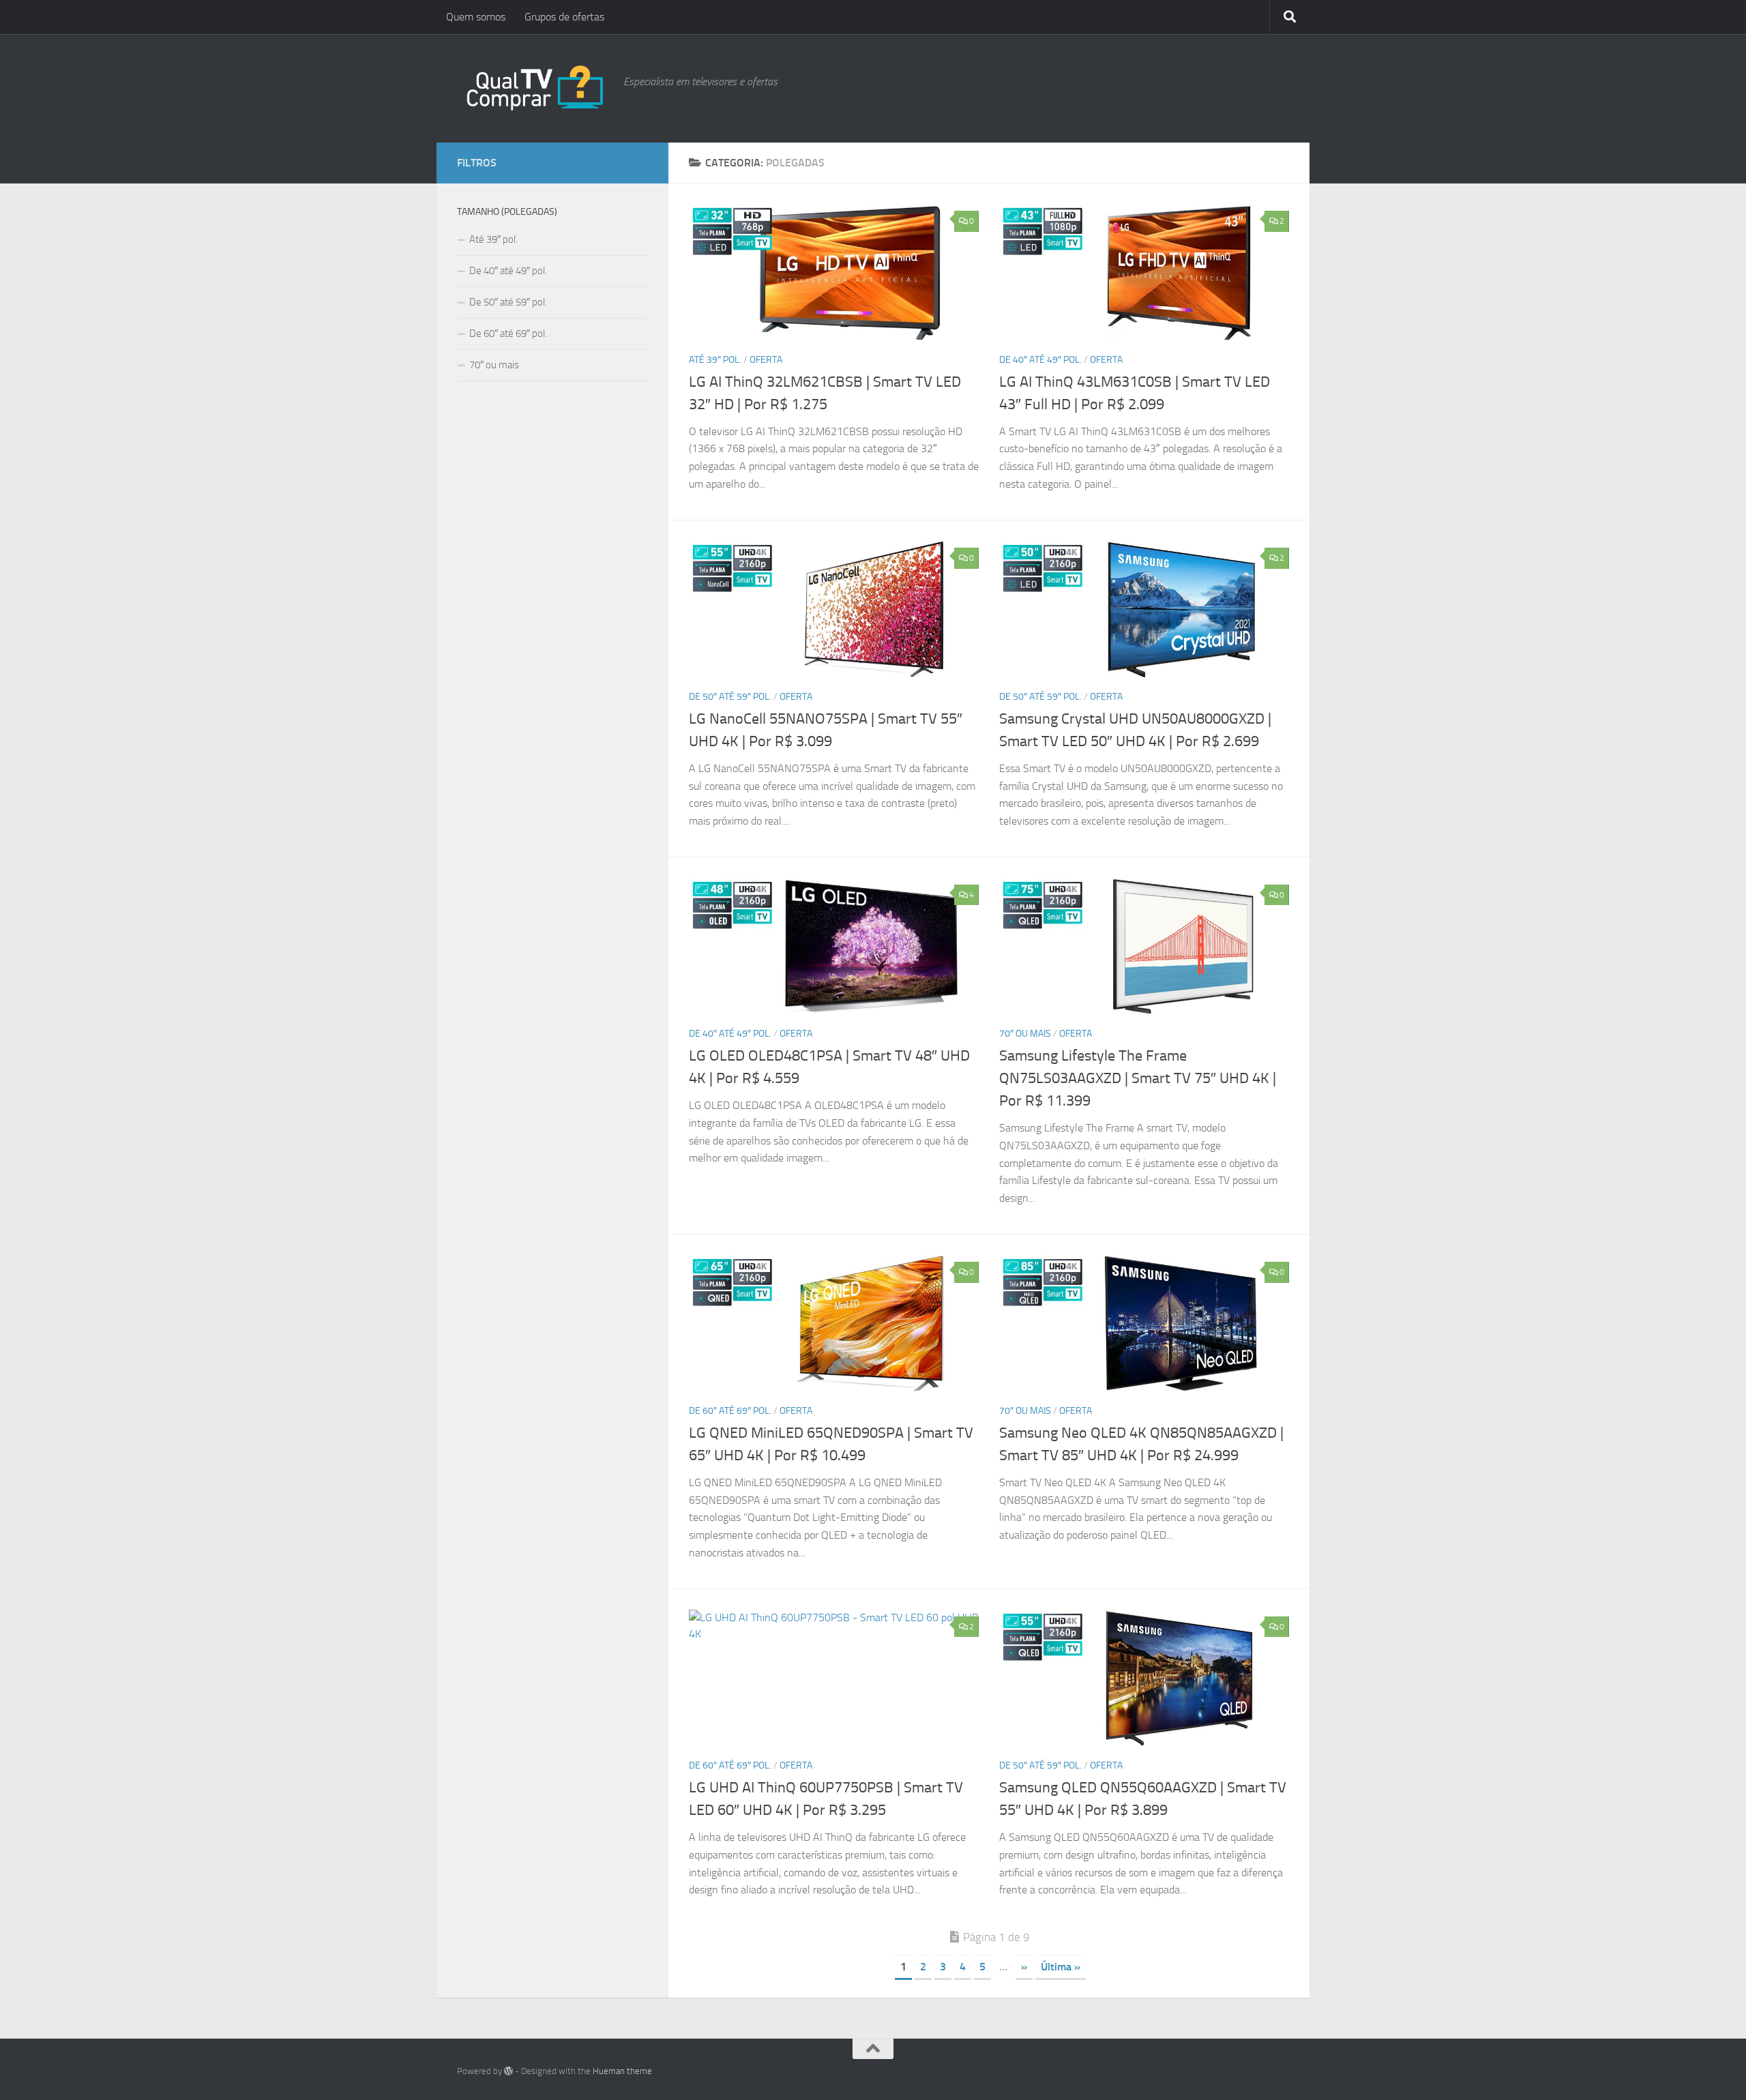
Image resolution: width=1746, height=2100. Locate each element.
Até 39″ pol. (715, 360)
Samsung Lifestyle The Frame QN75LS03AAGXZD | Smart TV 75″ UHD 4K (1138, 1078)
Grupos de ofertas (564, 17)
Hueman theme (622, 2071)
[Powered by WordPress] (508, 2071)
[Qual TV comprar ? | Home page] (533, 88)
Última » (1061, 1967)
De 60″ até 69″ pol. (730, 1411)
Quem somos (476, 17)
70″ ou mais (1025, 1034)
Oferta (766, 360)
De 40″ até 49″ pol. (1040, 360)
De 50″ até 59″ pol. (730, 697)
